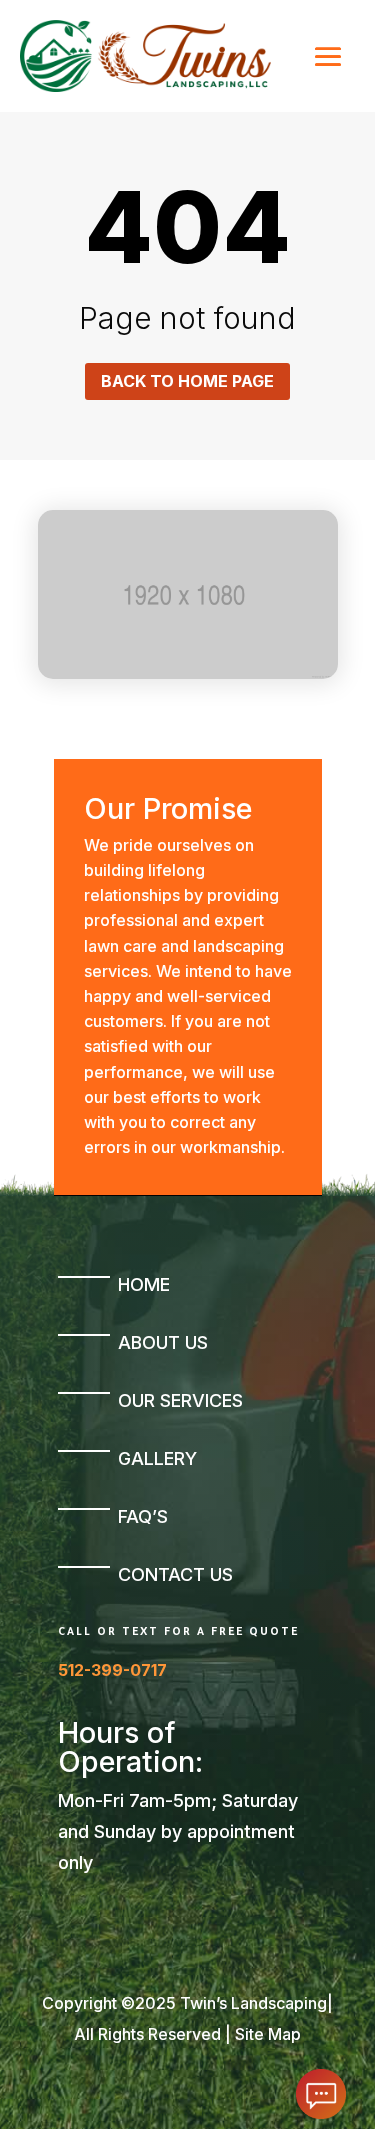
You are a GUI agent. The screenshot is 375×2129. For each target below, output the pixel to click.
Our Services (180, 1400)
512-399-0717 (112, 1670)
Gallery (157, 1458)
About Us (163, 1342)
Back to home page (187, 381)
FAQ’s (143, 1516)
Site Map (268, 2034)
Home (144, 1284)
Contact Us (175, 1574)
